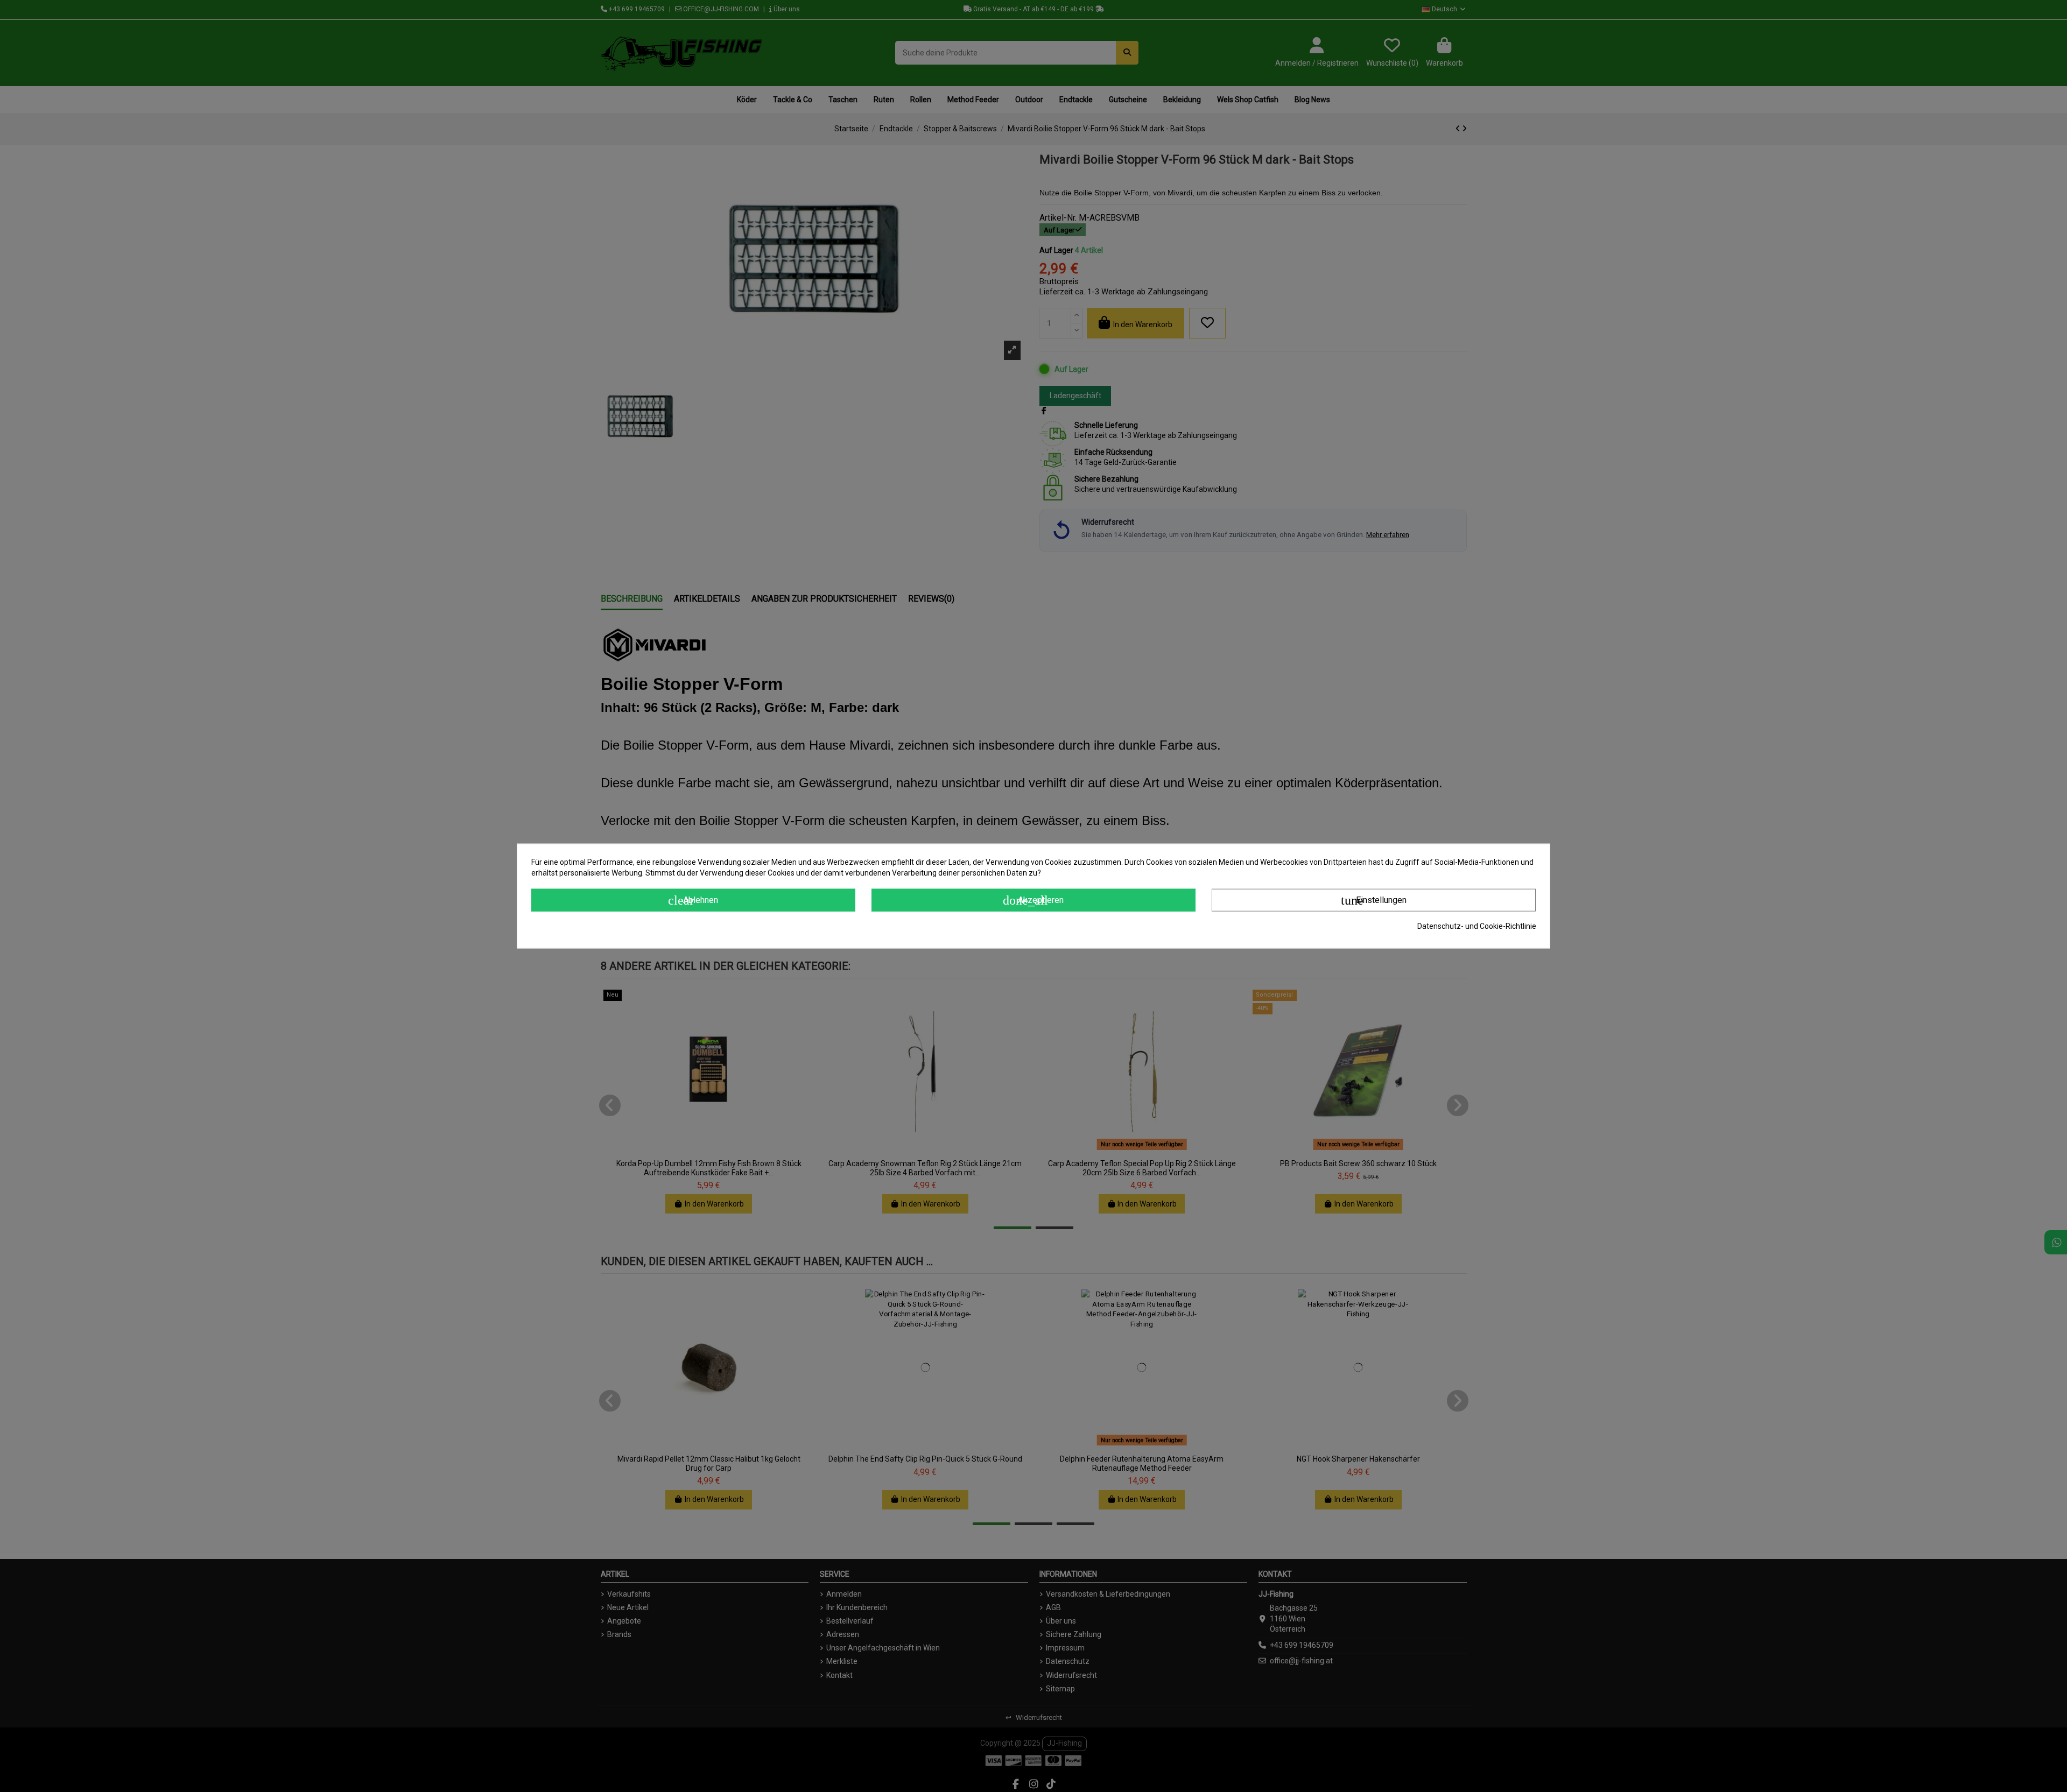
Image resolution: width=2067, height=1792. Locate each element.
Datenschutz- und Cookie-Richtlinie (1477, 926)
